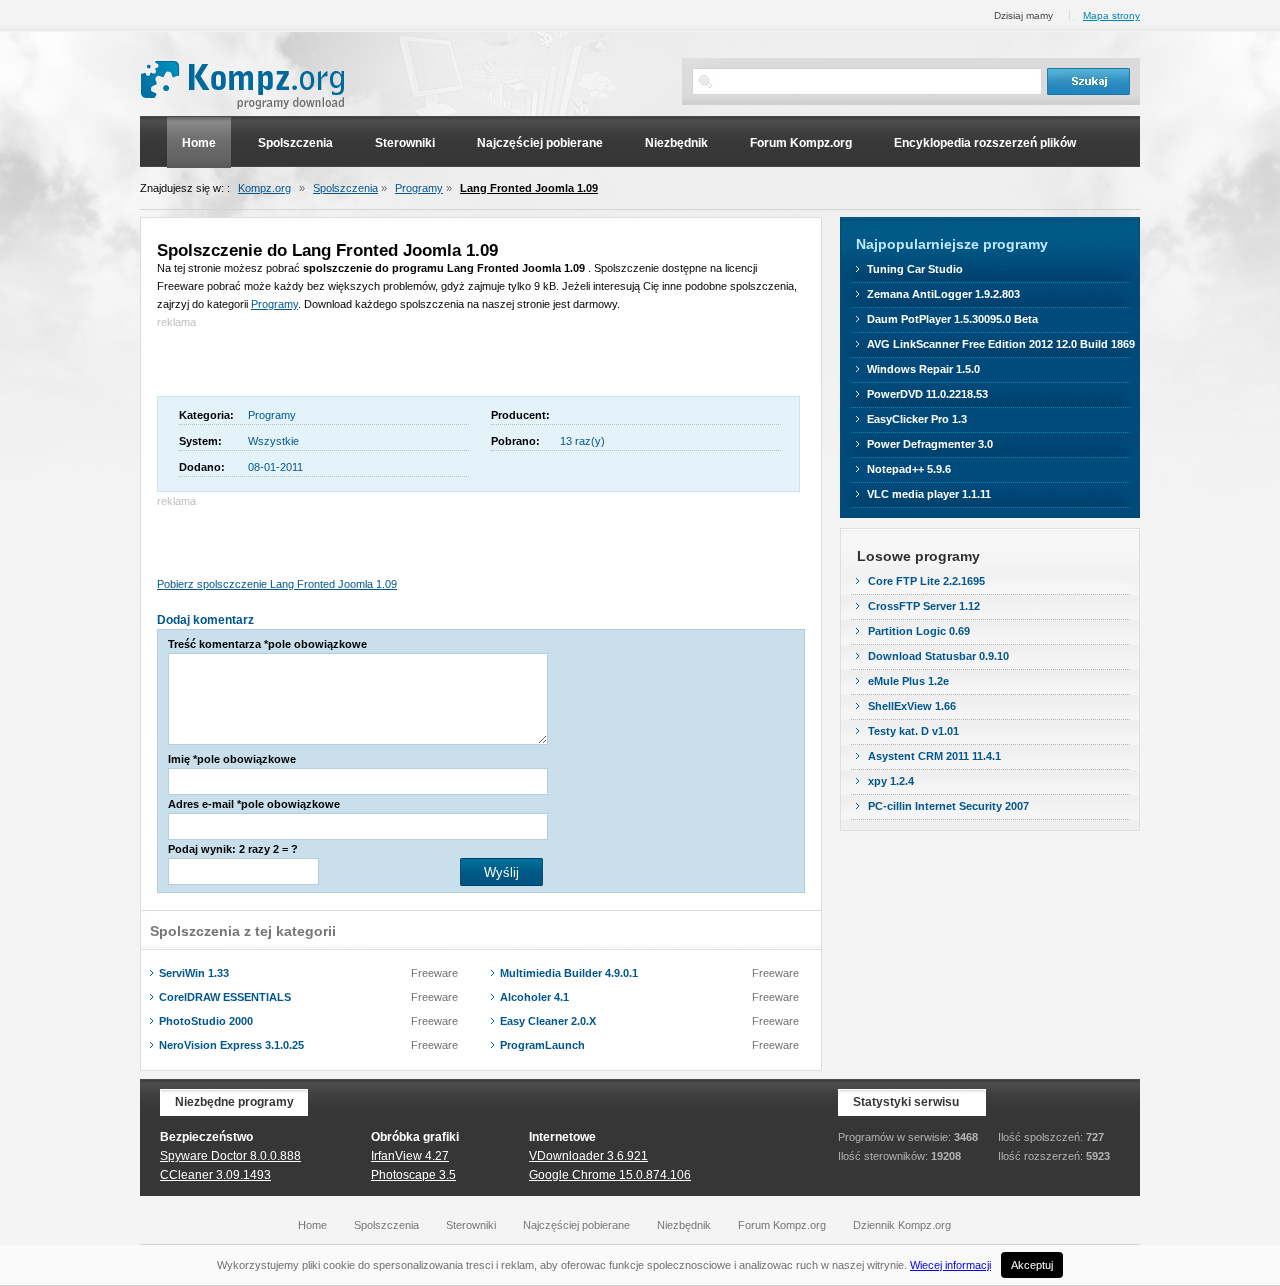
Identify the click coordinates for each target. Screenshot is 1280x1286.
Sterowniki (405, 143)
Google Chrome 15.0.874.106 (610, 1175)
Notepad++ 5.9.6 (909, 469)
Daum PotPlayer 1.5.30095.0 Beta (952, 319)
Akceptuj (1032, 1265)
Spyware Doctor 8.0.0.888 (230, 1156)
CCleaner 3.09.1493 (215, 1175)
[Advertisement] (391, 361)
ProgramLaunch (542, 1045)
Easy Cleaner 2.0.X (548, 1021)
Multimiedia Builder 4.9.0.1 (569, 973)
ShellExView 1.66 (912, 706)
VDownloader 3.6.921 (588, 1156)
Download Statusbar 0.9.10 (938, 656)
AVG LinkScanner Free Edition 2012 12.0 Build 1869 (1001, 344)
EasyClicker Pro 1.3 (917, 419)
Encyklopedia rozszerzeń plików (985, 143)
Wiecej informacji (950, 1265)
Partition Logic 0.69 (919, 631)
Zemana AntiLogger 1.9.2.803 (943, 294)
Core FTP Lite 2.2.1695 (926, 581)
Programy (419, 188)
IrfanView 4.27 (410, 1156)
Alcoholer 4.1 (534, 997)
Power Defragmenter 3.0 (930, 444)
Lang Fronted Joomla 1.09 (529, 188)
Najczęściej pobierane (540, 143)
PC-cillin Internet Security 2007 (948, 806)
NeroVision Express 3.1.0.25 (231, 1045)
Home (199, 143)
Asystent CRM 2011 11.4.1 (934, 756)
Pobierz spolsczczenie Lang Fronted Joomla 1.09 (277, 584)
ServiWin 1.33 (194, 973)
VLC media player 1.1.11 (929, 494)
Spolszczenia (295, 143)
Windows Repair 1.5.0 (923, 369)
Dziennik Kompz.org (902, 1225)
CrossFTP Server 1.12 (924, 606)
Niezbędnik (676, 143)
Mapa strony (1111, 15)
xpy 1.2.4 (891, 781)
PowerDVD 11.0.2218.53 (927, 394)
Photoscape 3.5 (413, 1175)
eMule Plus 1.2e (908, 681)
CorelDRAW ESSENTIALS (225, 997)
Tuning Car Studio (915, 269)
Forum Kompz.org (801, 143)
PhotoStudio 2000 (206, 1021)
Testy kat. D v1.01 (913, 731)
